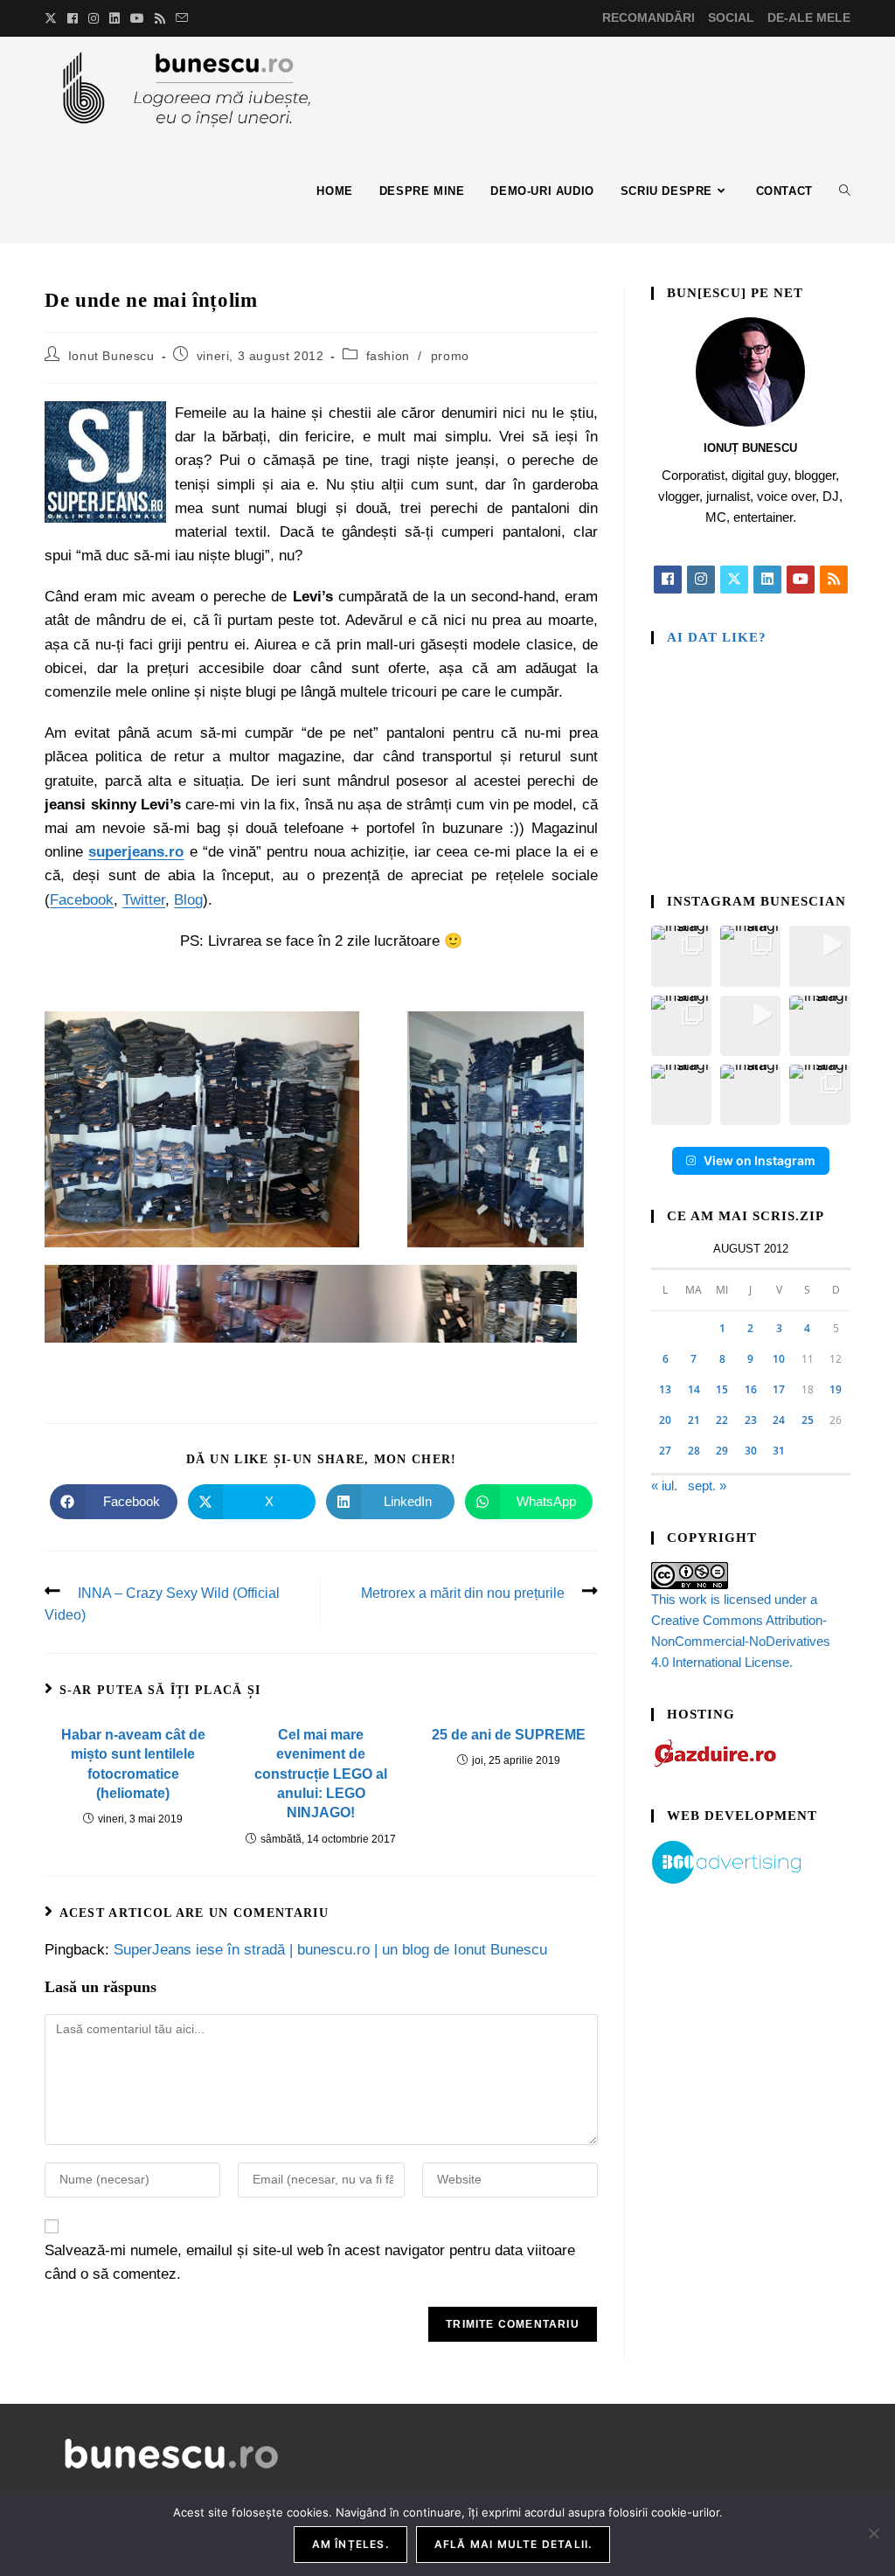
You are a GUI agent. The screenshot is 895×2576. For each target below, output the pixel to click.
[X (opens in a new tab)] (53, 18)
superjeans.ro (136, 852)
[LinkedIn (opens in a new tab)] (114, 18)
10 (779, 1359)
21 (694, 1420)
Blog (188, 900)
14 (694, 1389)
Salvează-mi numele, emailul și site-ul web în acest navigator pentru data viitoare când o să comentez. (310, 2262)
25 (808, 1420)
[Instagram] (701, 580)
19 (836, 1389)
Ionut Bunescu (111, 356)
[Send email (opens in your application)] (182, 18)
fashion (388, 356)
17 (779, 1389)
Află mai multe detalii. (513, 2544)
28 (694, 1451)
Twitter (144, 900)
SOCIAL (731, 17)
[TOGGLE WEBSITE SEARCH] (845, 191)
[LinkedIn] (767, 580)
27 (665, 1451)
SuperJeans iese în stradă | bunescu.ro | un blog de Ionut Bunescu (330, 1950)
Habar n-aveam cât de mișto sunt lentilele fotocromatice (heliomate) (133, 1764)
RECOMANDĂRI (649, 17)
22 (722, 1420)
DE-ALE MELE (809, 17)
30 (751, 1451)
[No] (873, 2533)
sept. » (707, 1486)
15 (722, 1389)
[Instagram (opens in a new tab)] (94, 18)
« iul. (664, 1486)
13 (665, 1389)
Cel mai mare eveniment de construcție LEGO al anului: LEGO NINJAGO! (321, 1774)
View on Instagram (760, 1160)
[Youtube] (801, 580)
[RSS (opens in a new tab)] (160, 18)
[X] (734, 580)
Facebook (82, 900)
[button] (681, 956)
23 (751, 1420)
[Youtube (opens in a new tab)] (137, 18)
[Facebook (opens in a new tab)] (73, 18)
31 (779, 1451)
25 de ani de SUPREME (509, 1735)
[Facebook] (668, 580)
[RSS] (834, 580)
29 (722, 1451)
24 (779, 1420)
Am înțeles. (350, 2544)
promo (450, 356)
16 (751, 1389)
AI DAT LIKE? (717, 637)
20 (665, 1420)
